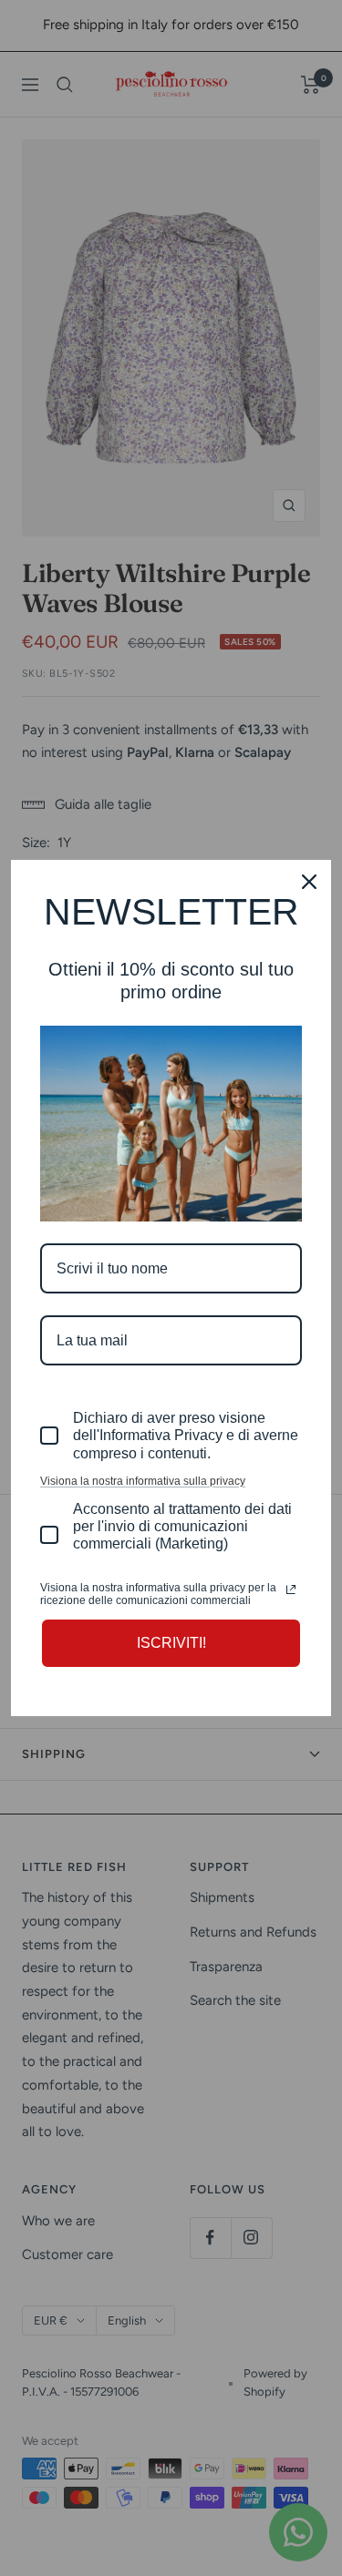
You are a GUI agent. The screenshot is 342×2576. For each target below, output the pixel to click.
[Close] (309, 882)
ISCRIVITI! (171, 1643)
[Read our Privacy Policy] (291, 1590)
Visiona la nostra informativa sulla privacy (143, 1481)
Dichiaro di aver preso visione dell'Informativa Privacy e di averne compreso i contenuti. (186, 1435)
